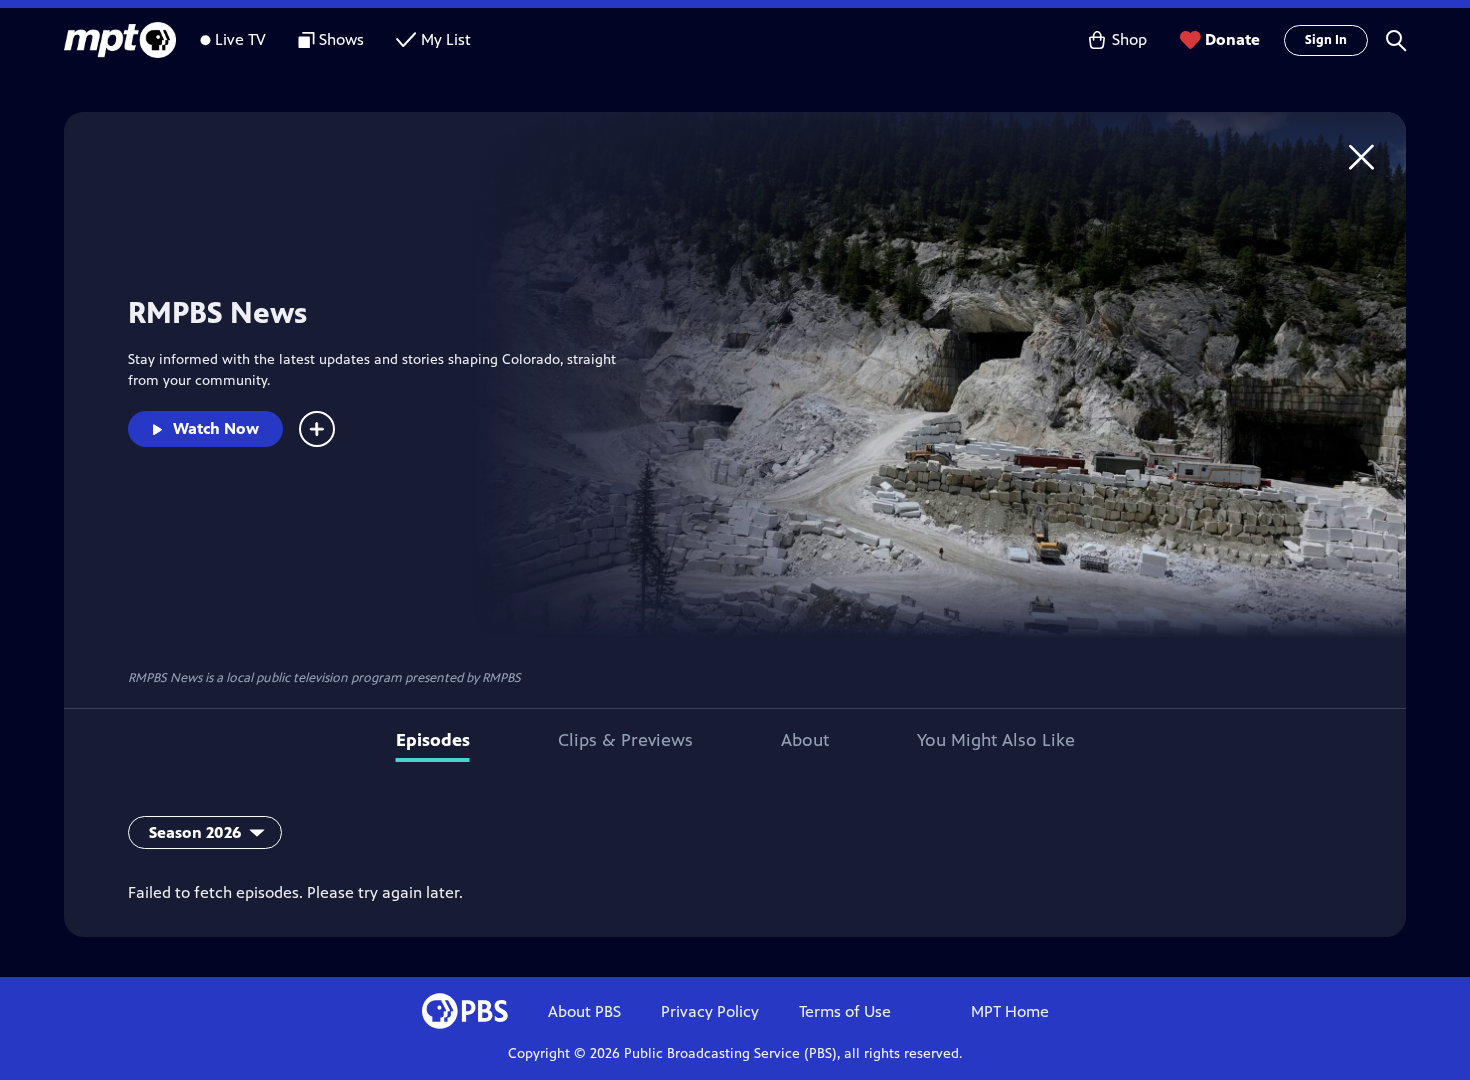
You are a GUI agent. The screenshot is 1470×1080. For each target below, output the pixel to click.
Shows (341, 39)
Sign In (1326, 40)
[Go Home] (1361, 156)
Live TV (240, 39)
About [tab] (805, 740)
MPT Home (1010, 1011)
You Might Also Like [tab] (996, 740)
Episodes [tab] (433, 740)
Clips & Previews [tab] (625, 740)
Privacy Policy (710, 1011)
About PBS (584, 1011)
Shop (1129, 39)
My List (446, 39)
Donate (1232, 39)
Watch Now (216, 428)
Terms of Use (845, 1011)
